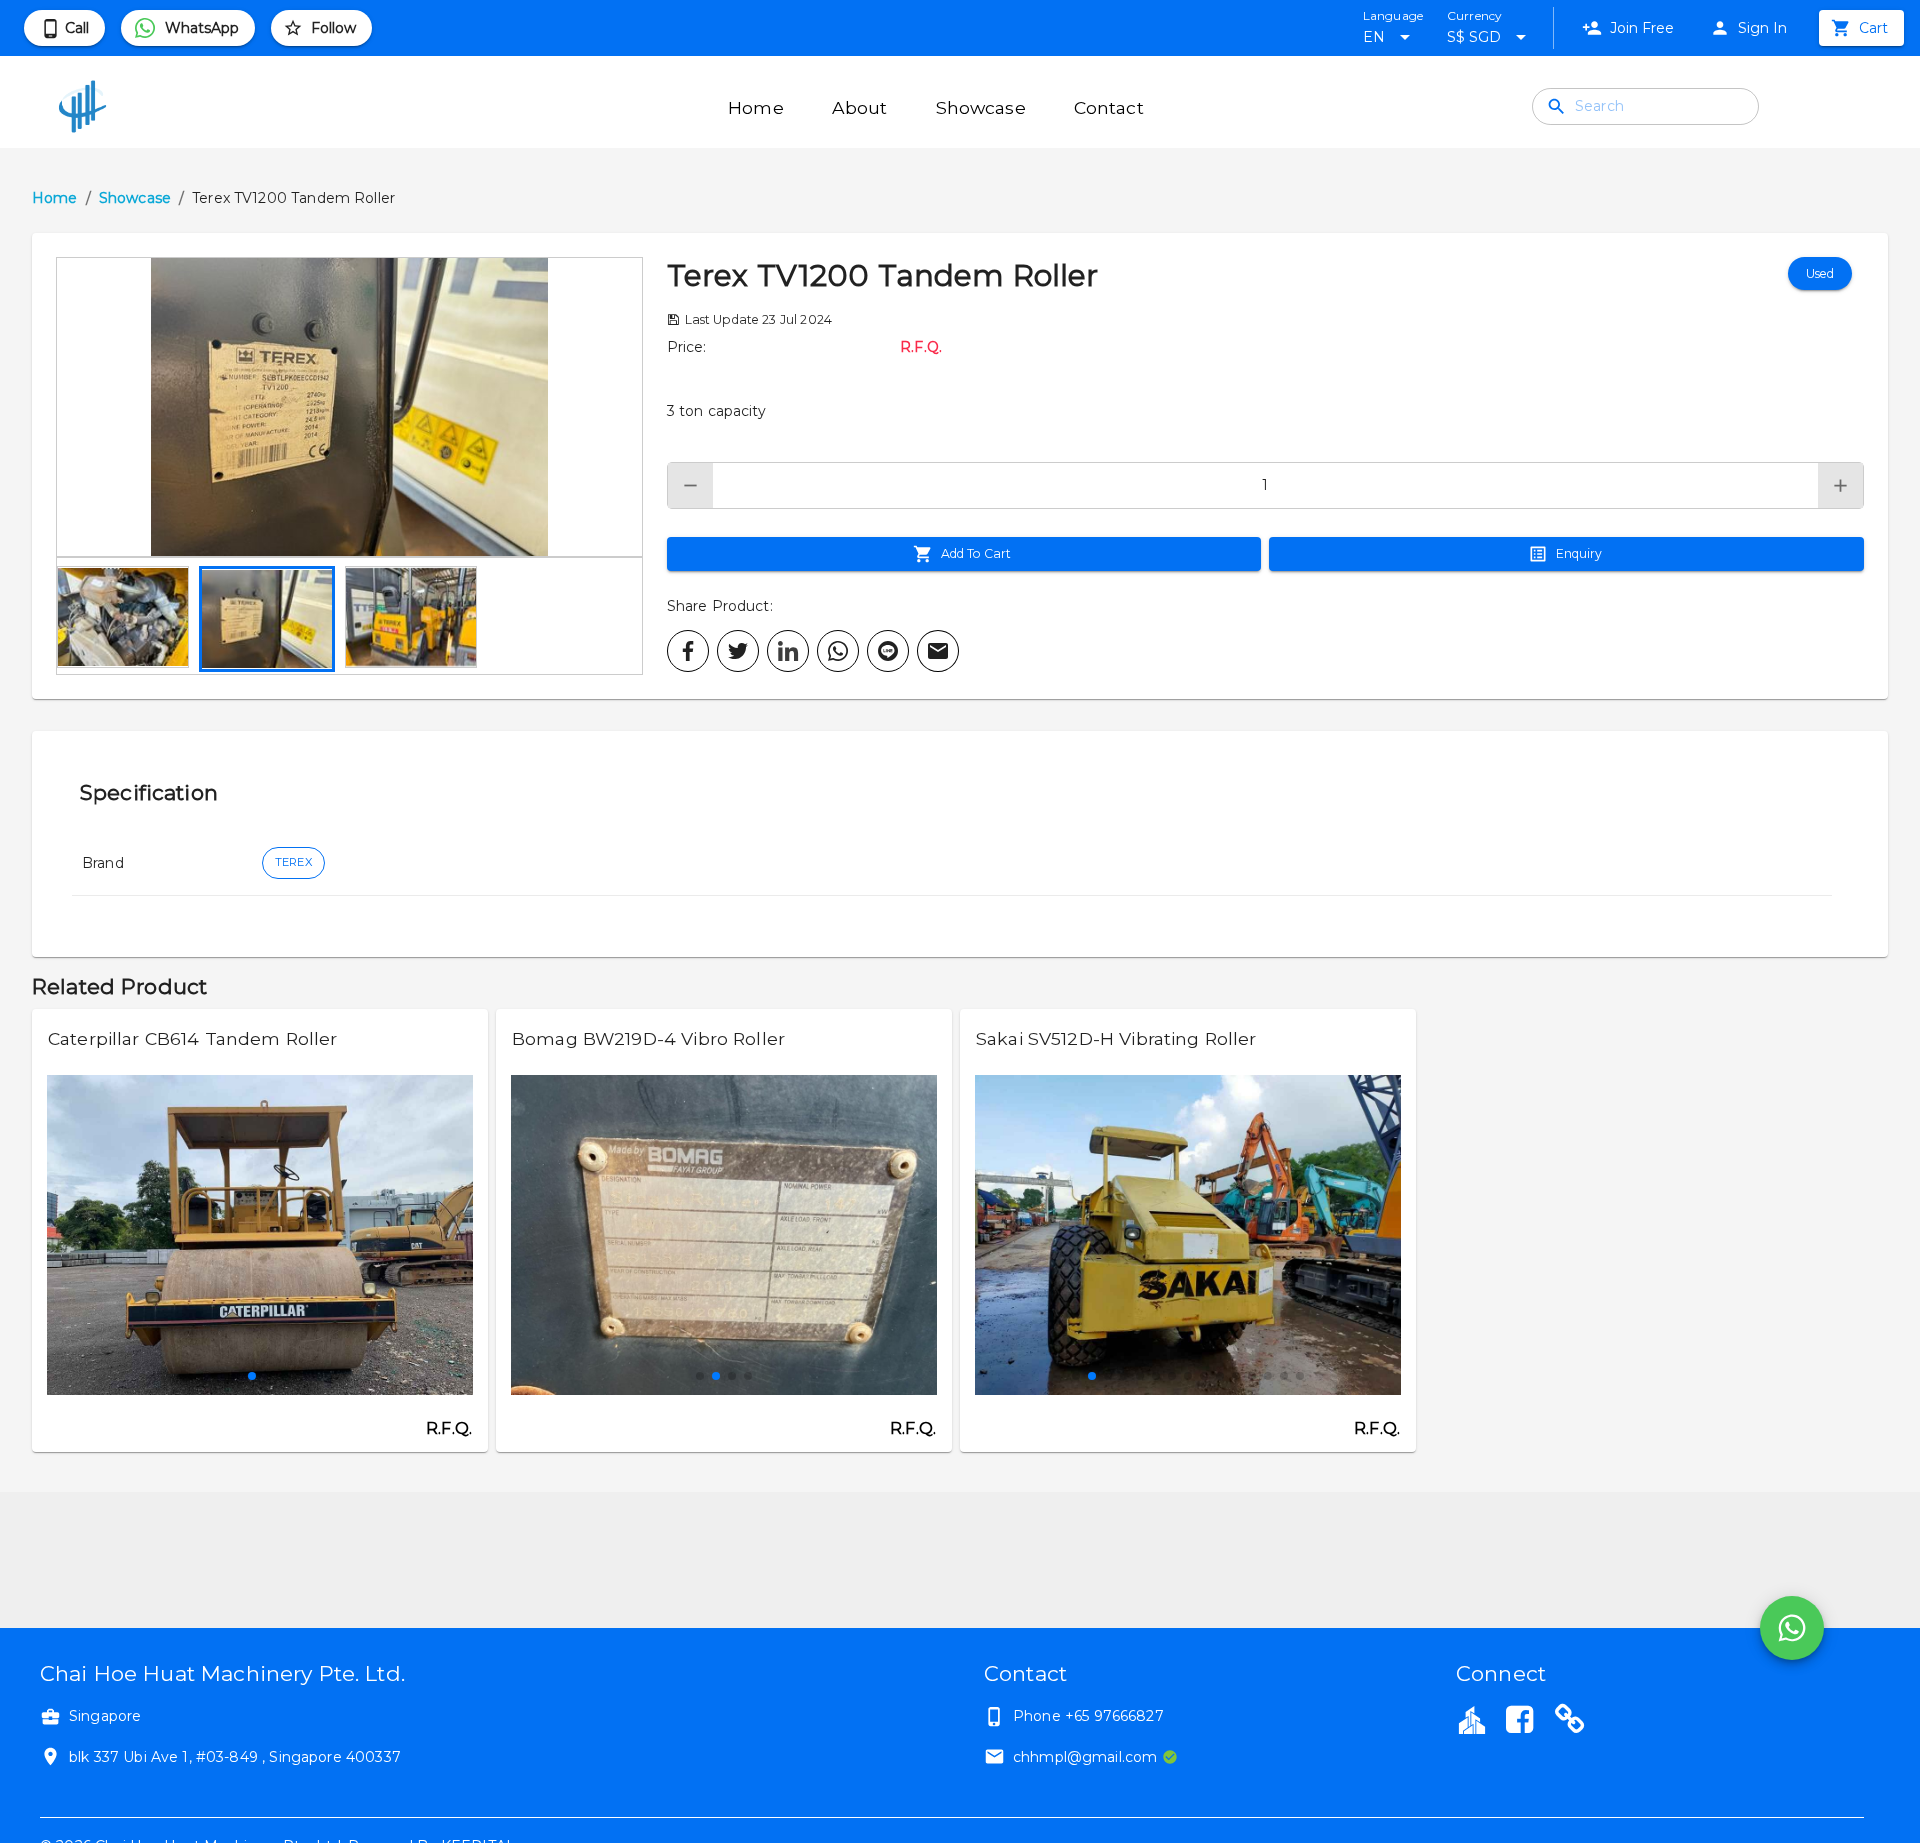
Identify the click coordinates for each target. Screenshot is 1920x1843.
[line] (888, 651)
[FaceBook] (1519, 1722)
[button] (349, 407)
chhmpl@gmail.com (1085, 1757)
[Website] (1570, 1722)
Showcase (135, 198)
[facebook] (688, 651)
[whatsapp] (838, 651)
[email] (938, 651)
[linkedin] (788, 651)
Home (55, 198)
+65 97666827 (1114, 1716)
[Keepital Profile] (1472, 1719)
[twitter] (738, 651)
